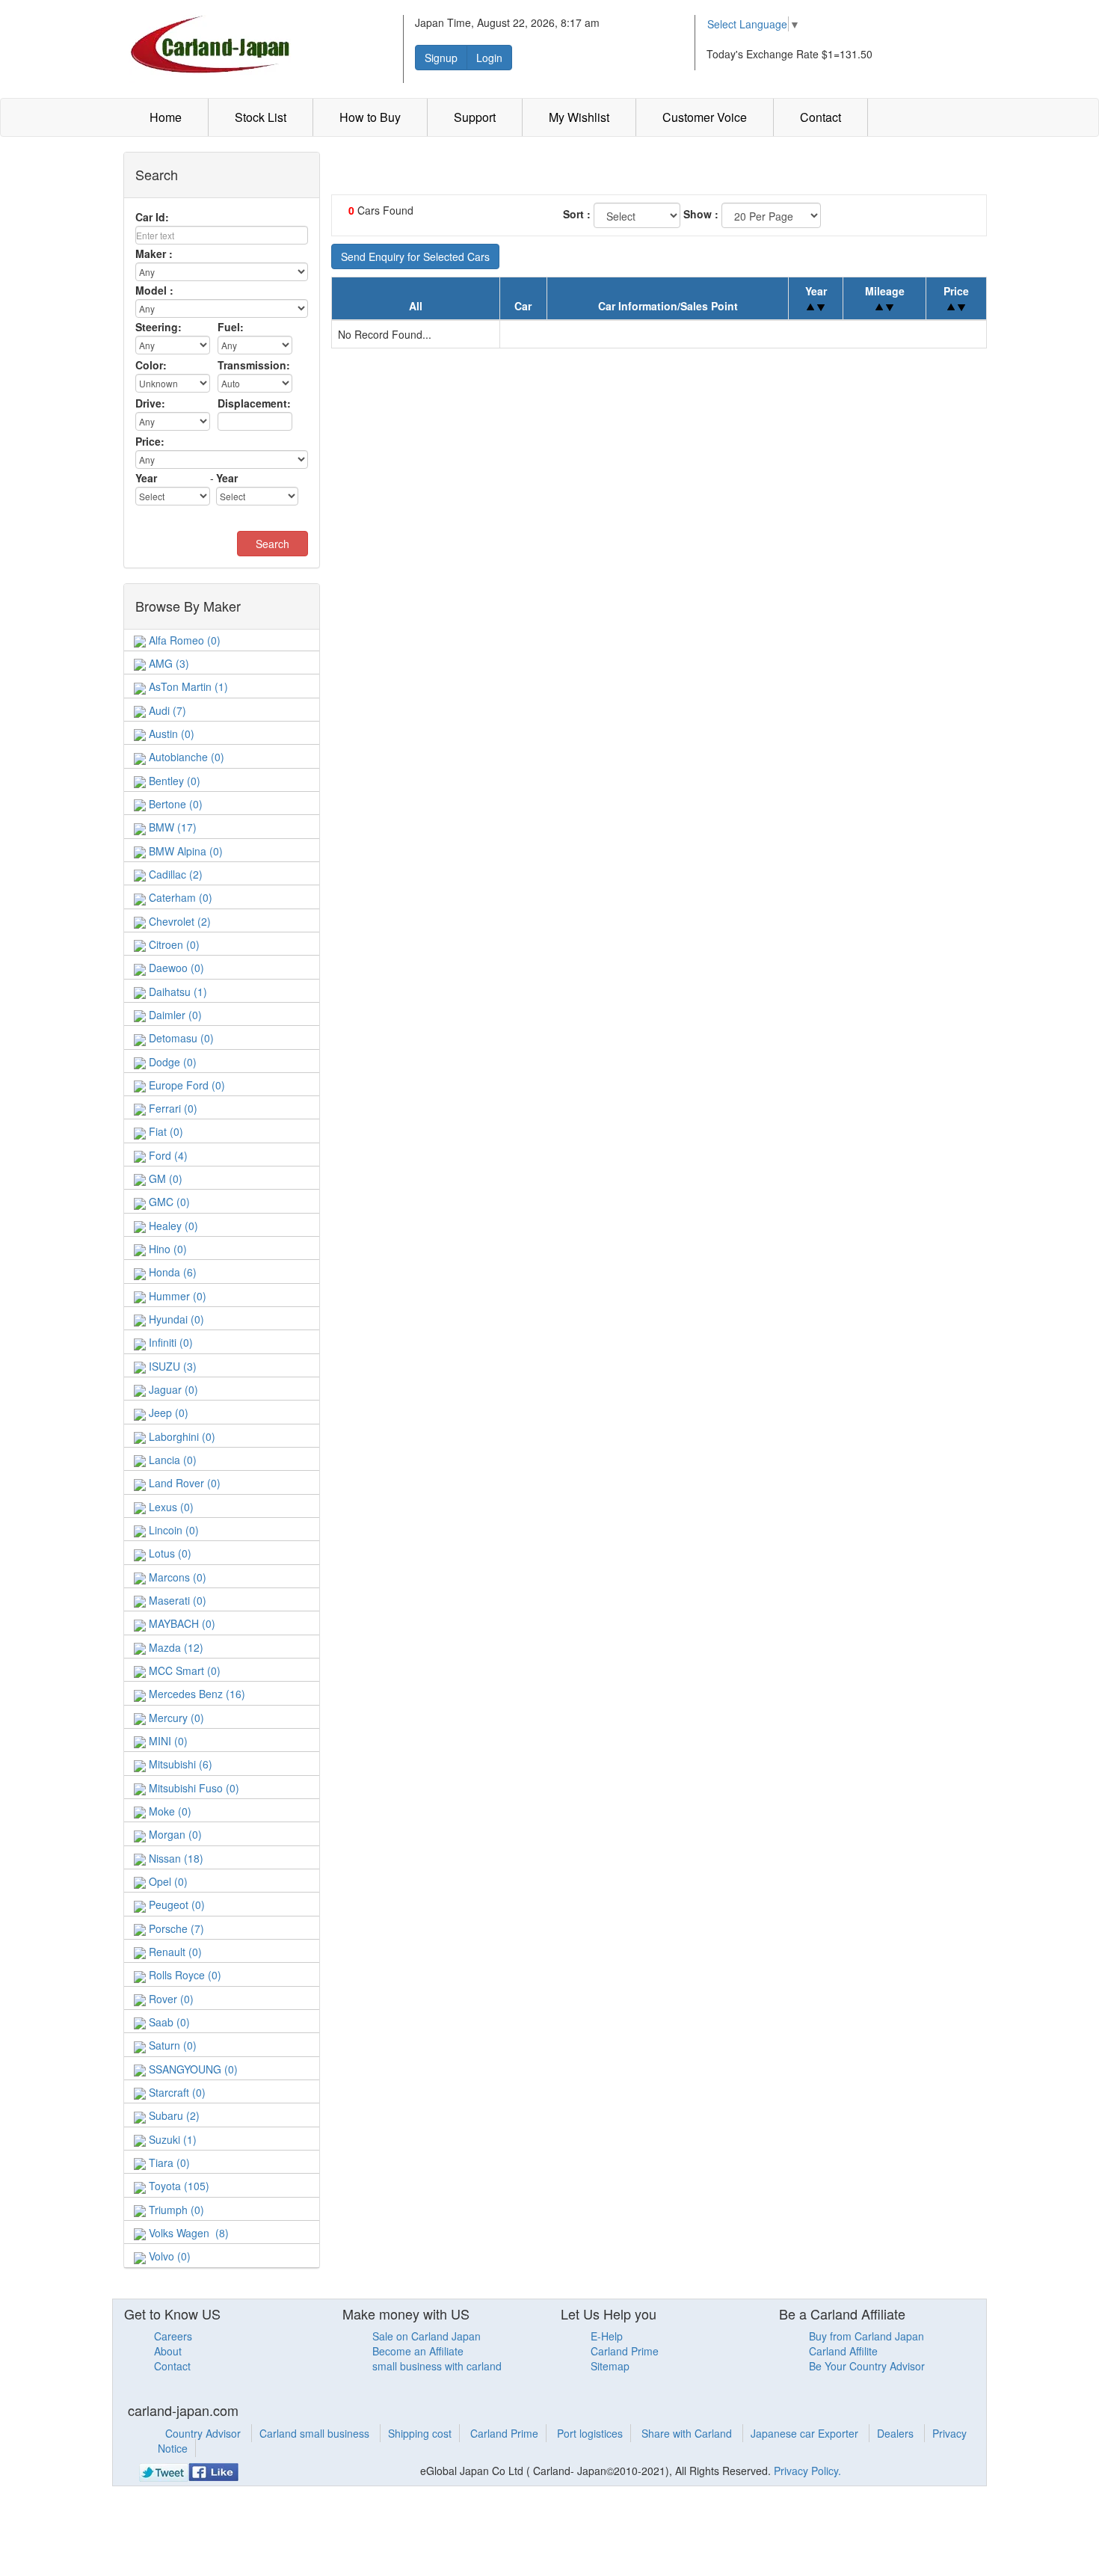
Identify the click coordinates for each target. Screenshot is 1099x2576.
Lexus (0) (170, 1507)
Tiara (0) (168, 2162)
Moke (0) (169, 1811)
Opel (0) (167, 1881)
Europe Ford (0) (185, 1085)
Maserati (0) (176, 1600)
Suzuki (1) (171, 2139)
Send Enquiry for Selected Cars (415, 256)
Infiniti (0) (169, 1342)
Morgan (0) (174, 1834)
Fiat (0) (164, 1131)
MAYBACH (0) (181, 1623)
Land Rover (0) (183, 1483)
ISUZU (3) (171, 1366)
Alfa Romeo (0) (183, 640)
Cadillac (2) (174, 874)
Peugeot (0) (175, 1905)
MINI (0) (167, 1741)
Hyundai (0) (175, 1319)
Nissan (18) (175, 1858)
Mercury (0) (175, 1718)
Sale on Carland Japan (427, 2336)
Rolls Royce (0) (184, 1975)
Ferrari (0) (172, 1108)
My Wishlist (579, 117)
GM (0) (164, 1178)
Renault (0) (174, 1952)
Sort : (577, 214)
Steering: (158, 327)
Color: (151, 365)
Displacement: (254, 403)
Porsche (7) (175, 1928)
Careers (173, 2336)
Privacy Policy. (807, 2471)
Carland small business (316, 2433)
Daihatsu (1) (176, 992)
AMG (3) (167, 663)
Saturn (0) (171, 2045)
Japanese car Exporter (806, 2433)
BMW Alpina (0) (184, 851)
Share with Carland (688, 2433)
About (168, 2351)
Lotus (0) (169, 1553)
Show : (701, 214)
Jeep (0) (167, 1413)
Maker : (154, 253)
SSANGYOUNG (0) (192, 2069)
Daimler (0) (174, 1015)
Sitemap (610, 2366)
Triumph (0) (175, 2210)
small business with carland (437, 2366)
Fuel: (231, 327)
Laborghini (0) (181, 1436)
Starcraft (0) (176, 2092)
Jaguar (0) (172, 1389)
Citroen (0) (173, 944)
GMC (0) (168, 1202)
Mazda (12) (175, 1647)
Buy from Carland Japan (866, 2336)
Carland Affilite (843, 2351)
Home (166, 117)
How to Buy (370, 117)
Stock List (261, 117)
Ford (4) (167, 1155)
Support (475, 117)
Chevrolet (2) (178, 921)
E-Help (607, 2336)
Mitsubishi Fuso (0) (193, 1788)
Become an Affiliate (418, 2351)
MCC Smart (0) (183, 1670)
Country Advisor (204, 2433)
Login (489, 58)
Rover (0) (170, 1999)
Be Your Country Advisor (867, 2366)
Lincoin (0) (172, 1530)
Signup (441, 58)
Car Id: (152, 217)
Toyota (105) (178, 2186)
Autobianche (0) (185, 757)
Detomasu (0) (180, 1038)
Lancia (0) (171, 1460)
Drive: (150, 403)
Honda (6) (171, 1272)
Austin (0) (170, 734)
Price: (150, 441)
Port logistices (590, 2433)
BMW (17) (171, 827)
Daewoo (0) (175, 968)
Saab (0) (168, 2022)
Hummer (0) (176, 1296)
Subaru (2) (173, 2115)
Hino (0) (166, 1249)
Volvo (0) (168, 2256)
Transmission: (254, 365)
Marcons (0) (176, 1577)
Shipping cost (420, 2433)
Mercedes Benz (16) (196, 1694)
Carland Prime (625, 2351)
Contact (821, 117)
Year (146, 478)
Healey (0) (172, 1226)
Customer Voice (705, 117)
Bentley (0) (173, 781)
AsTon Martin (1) (187, 686)
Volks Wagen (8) (187, 2233)
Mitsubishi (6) (179, 1764)
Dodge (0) (171, 1062)
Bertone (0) (174, 804)
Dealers (897, 2433)
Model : (154, 290)
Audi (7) (166, 710)
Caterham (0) (179, 897)
